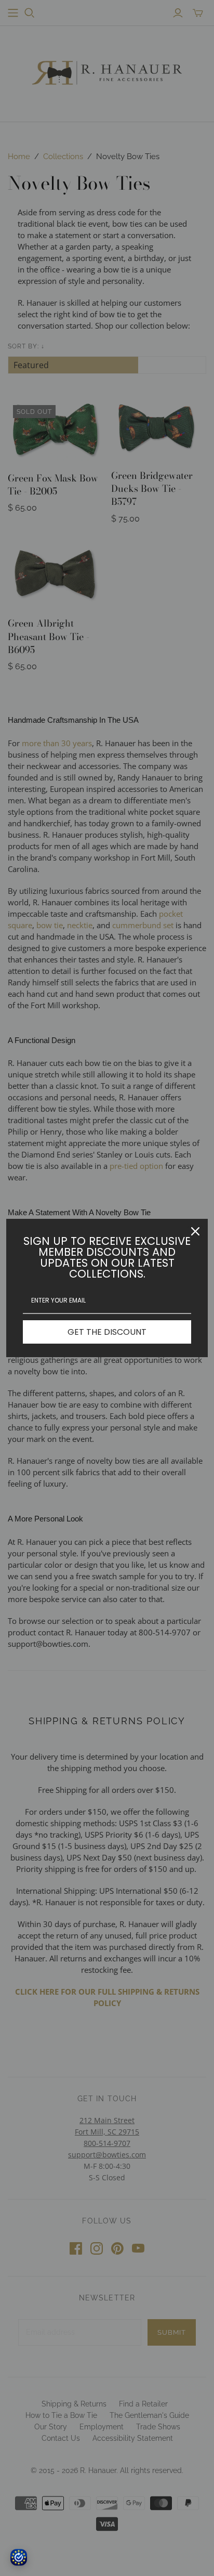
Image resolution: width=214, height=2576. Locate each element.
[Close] (195, 1231)
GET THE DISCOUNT (107, 1332)
